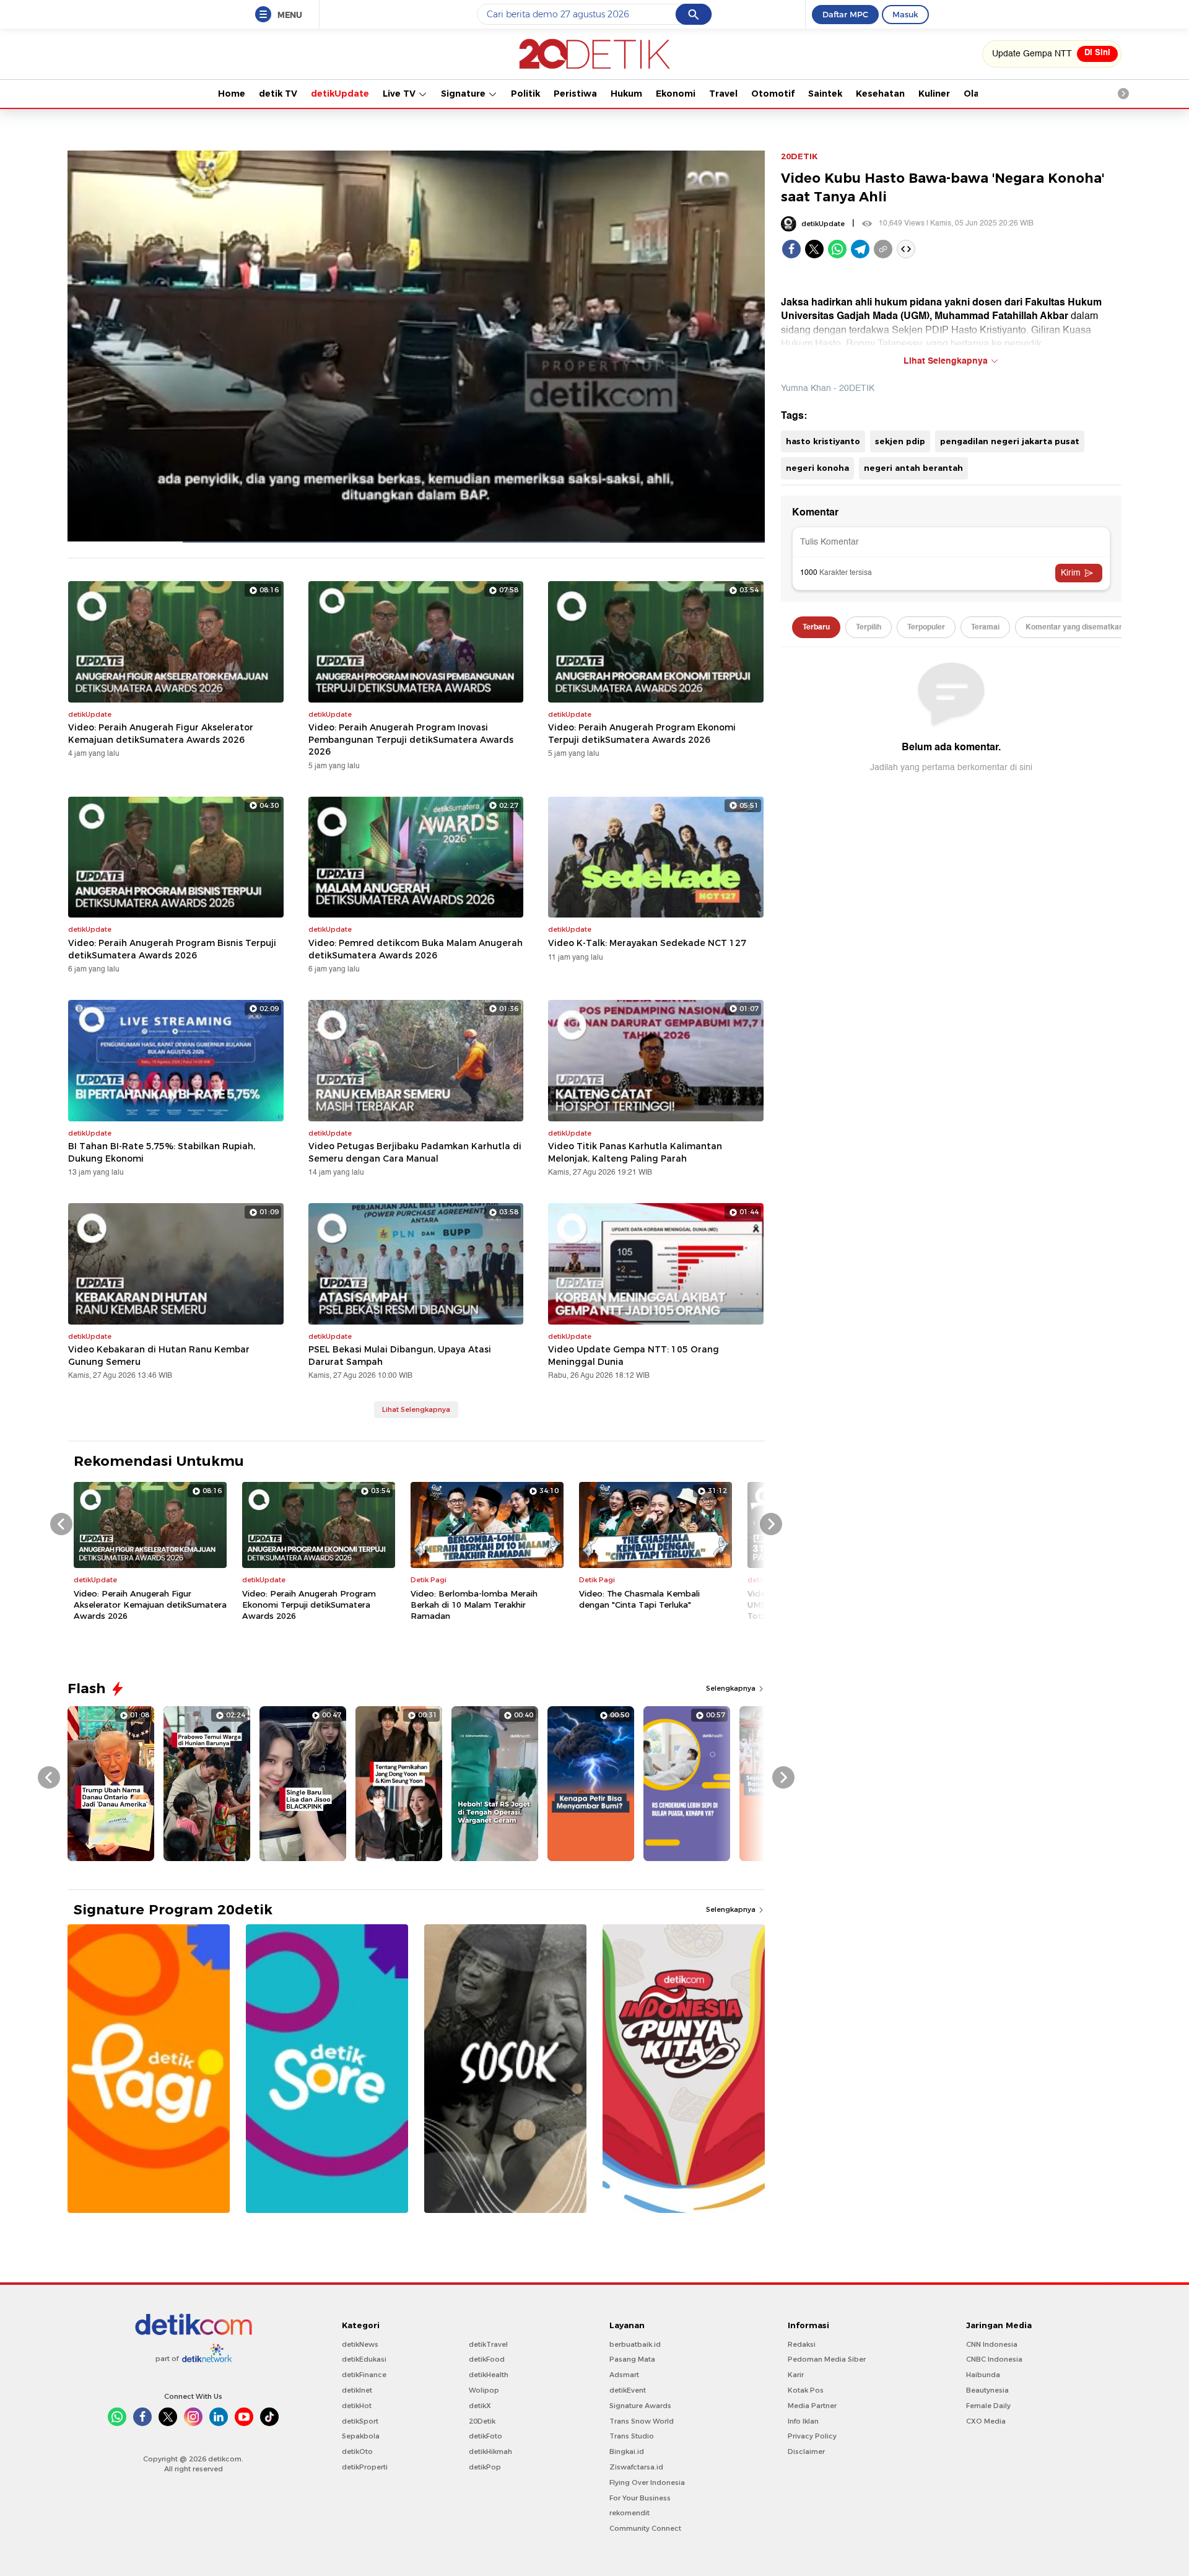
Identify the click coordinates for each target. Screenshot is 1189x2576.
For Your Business (640, 2498)
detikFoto (486, 2436)
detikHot (357, 2406)
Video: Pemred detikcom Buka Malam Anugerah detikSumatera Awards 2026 (416, 949)
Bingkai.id (627, 2451)
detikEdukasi (364, 2359)
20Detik (482, 2421)
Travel (723, 94)
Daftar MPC (845, 14)
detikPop (485, 2467)
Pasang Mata (632, 2359)
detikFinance (364, 2375)
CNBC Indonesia (994, 2359)
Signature (464, 94)
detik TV (278, 94)
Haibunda (983, 2375)
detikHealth (489, 2375)
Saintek (825, 94)
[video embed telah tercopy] (906, 249)
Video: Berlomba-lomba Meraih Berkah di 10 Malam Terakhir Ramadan (474, 1605)
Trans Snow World (642, 2421)
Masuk (905, 14)
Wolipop (484, 2390)
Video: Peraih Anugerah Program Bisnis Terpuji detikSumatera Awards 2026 (172, 949)
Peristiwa (575, 94)
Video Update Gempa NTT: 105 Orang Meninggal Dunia (634, 1356)
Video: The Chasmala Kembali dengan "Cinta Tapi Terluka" (639, 1599)
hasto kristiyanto (823, 441)
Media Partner (812, 2406)
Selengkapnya (732, 1688)
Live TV (400, 94)
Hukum (626, 94)
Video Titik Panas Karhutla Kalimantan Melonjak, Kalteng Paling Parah (635, 1152)
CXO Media (986, 2421)
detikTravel (488, 2344)
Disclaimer (806, 2451)
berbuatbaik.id (635, 2344)
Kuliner (934, 94)
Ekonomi (676, 94)
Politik (525, 94)
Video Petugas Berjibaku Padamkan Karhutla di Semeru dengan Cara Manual (415, 1152)
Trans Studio (632, 2436)
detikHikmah (490, 2451)
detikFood (487, 2359)
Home (232, 94)
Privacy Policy (812, 2436)
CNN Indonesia (992, 2344)
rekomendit (629, 2513)
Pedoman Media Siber (827, 2359)
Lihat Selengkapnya (416, 1409)
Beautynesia (987, 2390)
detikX (480, 2406)
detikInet (357, 2390)
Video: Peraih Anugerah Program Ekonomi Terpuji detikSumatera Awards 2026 (642, 734)
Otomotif (773, 94)
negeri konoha (817, 468)
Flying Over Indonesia (647, 2482)
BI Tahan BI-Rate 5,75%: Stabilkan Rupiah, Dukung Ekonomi (162, 1152)
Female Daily (988, 2406)
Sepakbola (361, 2436)
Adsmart (624, 2375)
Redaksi (802, 2344)
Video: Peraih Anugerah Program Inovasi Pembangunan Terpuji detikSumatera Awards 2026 (411, 739)
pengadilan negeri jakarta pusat (1010, 441)
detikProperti (365, 2467)
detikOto (357, 2451)
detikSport (360, 2421)
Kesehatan (880, 94)
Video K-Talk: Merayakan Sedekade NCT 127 (647, 943)
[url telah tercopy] (883, 249)
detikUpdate (340, 94)
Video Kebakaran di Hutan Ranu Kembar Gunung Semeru (159, 1356)
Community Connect (645, 2528)
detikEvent (628, 2390)
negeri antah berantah (913, 468)
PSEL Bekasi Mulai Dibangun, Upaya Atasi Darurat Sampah (400, 1356)
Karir (796, 2375)
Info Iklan (803, 2421)
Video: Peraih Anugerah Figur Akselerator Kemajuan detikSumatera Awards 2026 (161, 734)
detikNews (360, 2344)
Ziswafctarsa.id (636, 2467)
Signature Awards (640, 2406)
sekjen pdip (900, 441)
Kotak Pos (806, 2390)
